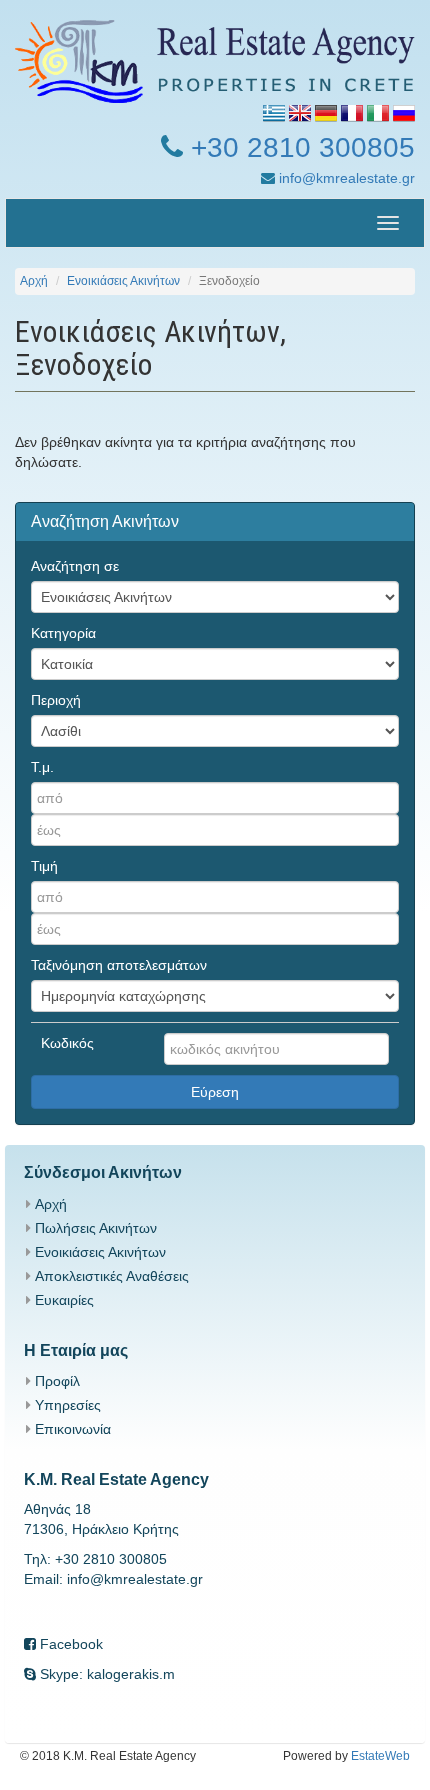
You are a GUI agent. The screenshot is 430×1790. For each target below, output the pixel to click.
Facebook (69, 1644)
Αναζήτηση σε (75, 566)
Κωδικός (67, 1043)
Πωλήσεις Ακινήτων (96, 1228)
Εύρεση (215, 1092)
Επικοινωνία (73, 1429)
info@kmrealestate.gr (345, 178)
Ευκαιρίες (64, 1300)
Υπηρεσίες (68, 1405)
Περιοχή (56, 700)
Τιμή (44, 866)
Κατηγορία (63, 633)
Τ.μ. (42, 767)
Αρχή (34, 281)
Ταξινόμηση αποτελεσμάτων (119, 965)
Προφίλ (57, 1381)
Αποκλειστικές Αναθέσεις (112, 1276)
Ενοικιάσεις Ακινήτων (123, 281)
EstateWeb (380, 1756)
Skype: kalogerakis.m (105, 1674)
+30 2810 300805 (299, 147)
